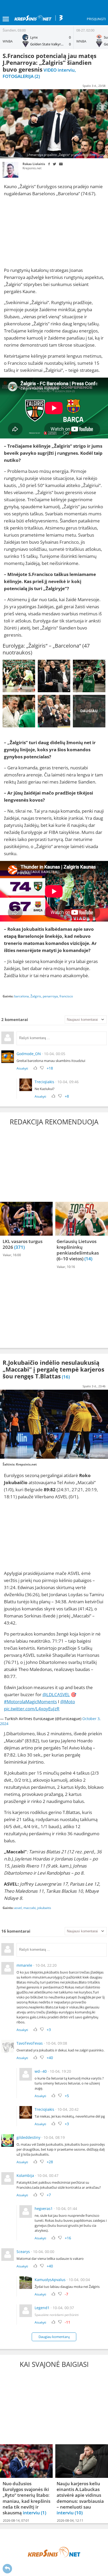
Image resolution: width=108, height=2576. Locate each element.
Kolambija (25, 2175)
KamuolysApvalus (50, 2280)
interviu (32, 2513)
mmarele (24, 1965)
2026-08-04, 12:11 (70, 2521)
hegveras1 (44, 2209)
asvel (18, 1908)
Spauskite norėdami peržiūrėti (57, 2315)
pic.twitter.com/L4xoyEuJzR (32, 1709)
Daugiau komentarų (54, 2337)
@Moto (68, 1702)
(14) (88, 1259)
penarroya (50, 996)
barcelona (21, 996)
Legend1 (42, 2308)
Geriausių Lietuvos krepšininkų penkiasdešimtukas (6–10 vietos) (78, 1250)
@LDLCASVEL (56, 1694)
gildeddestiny (28, 2137)
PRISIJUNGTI (96, 19)
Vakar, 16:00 (12, 1255)
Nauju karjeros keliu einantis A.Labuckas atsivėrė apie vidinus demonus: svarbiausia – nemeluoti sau (80, 2495)
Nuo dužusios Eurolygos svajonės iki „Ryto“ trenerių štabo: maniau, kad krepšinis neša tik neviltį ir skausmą (26, 2498)
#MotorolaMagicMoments (30, 1702)
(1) (44, 2513)
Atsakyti (22, 1068)
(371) (19, 1247)
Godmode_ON (29, 1054)
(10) (79, 2513)
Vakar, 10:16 (66, 1267)
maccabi (29, 1908)
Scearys (23, 2252)
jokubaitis (44, 1908)
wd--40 (41, 2071)
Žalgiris (36, 996)
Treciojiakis (44, 1082)
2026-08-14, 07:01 (16, 2521)
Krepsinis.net (32, 168)
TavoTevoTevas (30, 2043)
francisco (66, 996)
